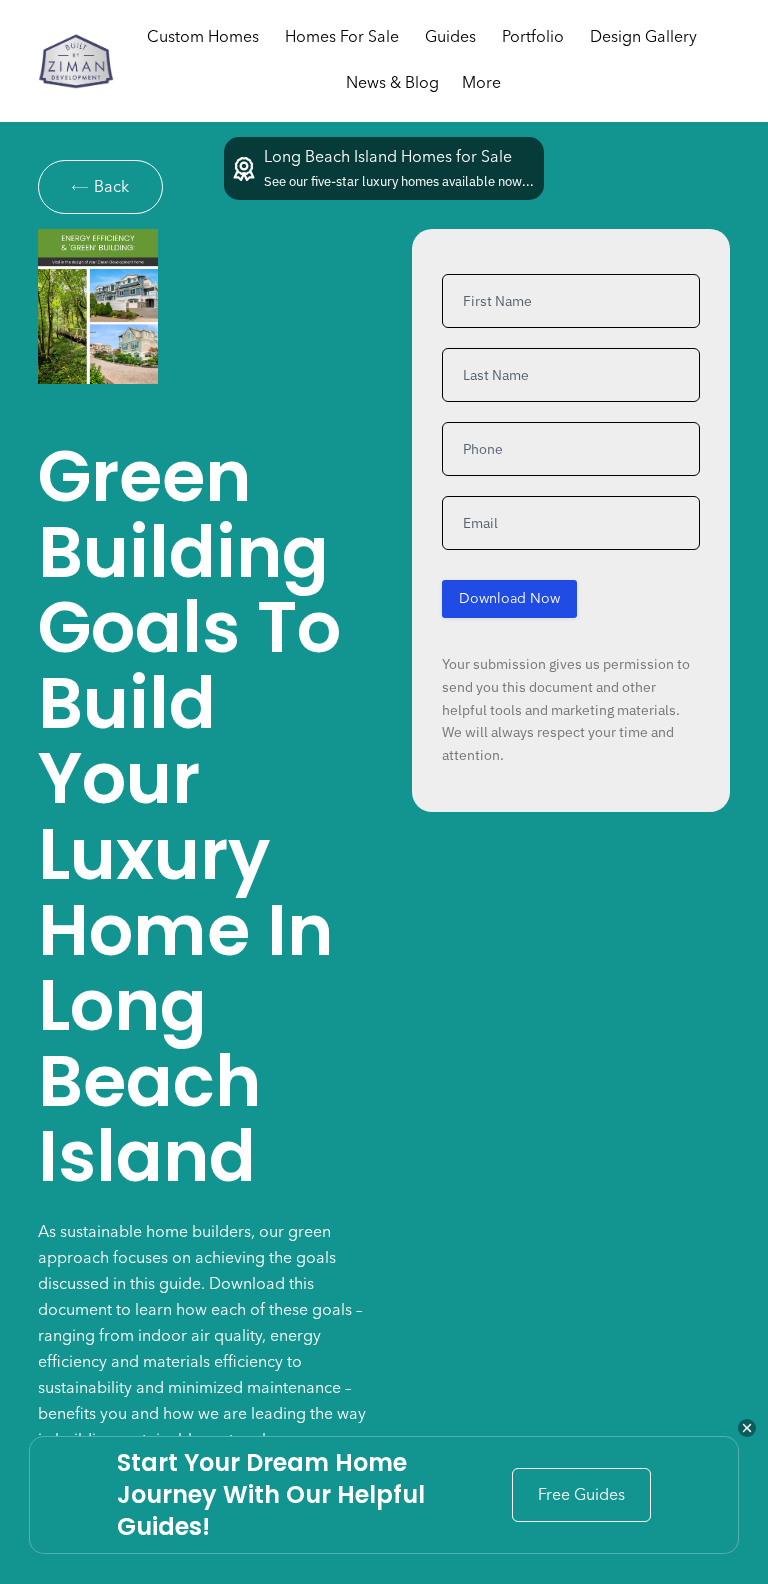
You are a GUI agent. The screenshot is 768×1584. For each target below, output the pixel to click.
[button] (643, 38)
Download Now (509, 599)
